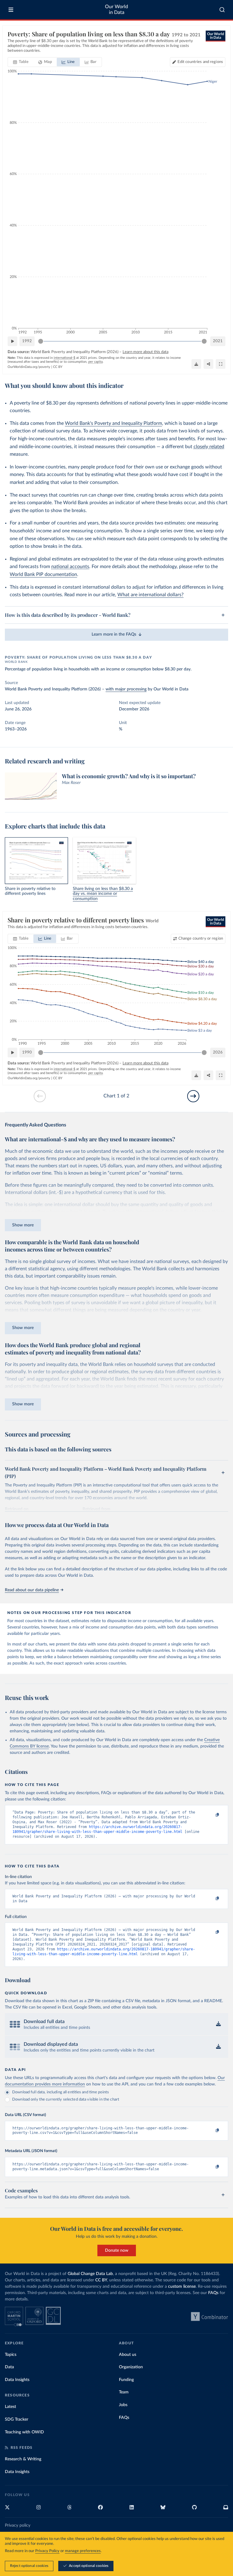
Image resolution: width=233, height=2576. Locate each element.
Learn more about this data (145, 352)
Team (124, 2392)
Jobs (123, 2405)
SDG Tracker (17, 2419)
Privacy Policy (47, 2551)
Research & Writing (23, 2459)
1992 (27, 341)
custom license (182, 2287)
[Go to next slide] (193, 1096)
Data (9, 2367)
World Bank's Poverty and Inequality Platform (113, 423)
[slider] (41, 341)
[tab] (21, 62)
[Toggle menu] (11, 10)
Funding (126, 2380)
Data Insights (17, 2380)
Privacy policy (18, 2525)
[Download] (196, 364)
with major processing (126, 689)
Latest (10, 2407)
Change (201, 939)
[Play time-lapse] (12, 341)
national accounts (70, 567)
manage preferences (83, 2551)
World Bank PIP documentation (43, 574)
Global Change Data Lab (90, 2274)
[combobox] (222, 10)
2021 (218, 341)
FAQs (213, 2293)
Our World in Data (116, 10)
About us (128, 2355)
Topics (11, 2355)
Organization (131, 2367)
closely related (209, 447)
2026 (218, 1052)
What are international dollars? (150, 595)
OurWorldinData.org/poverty (29, 367)
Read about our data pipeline (32, 1590)
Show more (23, 1225)
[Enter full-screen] (221, 364)
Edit (200, 62)
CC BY (58, 367)
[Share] (208, 364)
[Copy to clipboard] (211, 1815)
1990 (27, 1052)
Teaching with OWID (24, 2432)
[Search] (222, 10)
